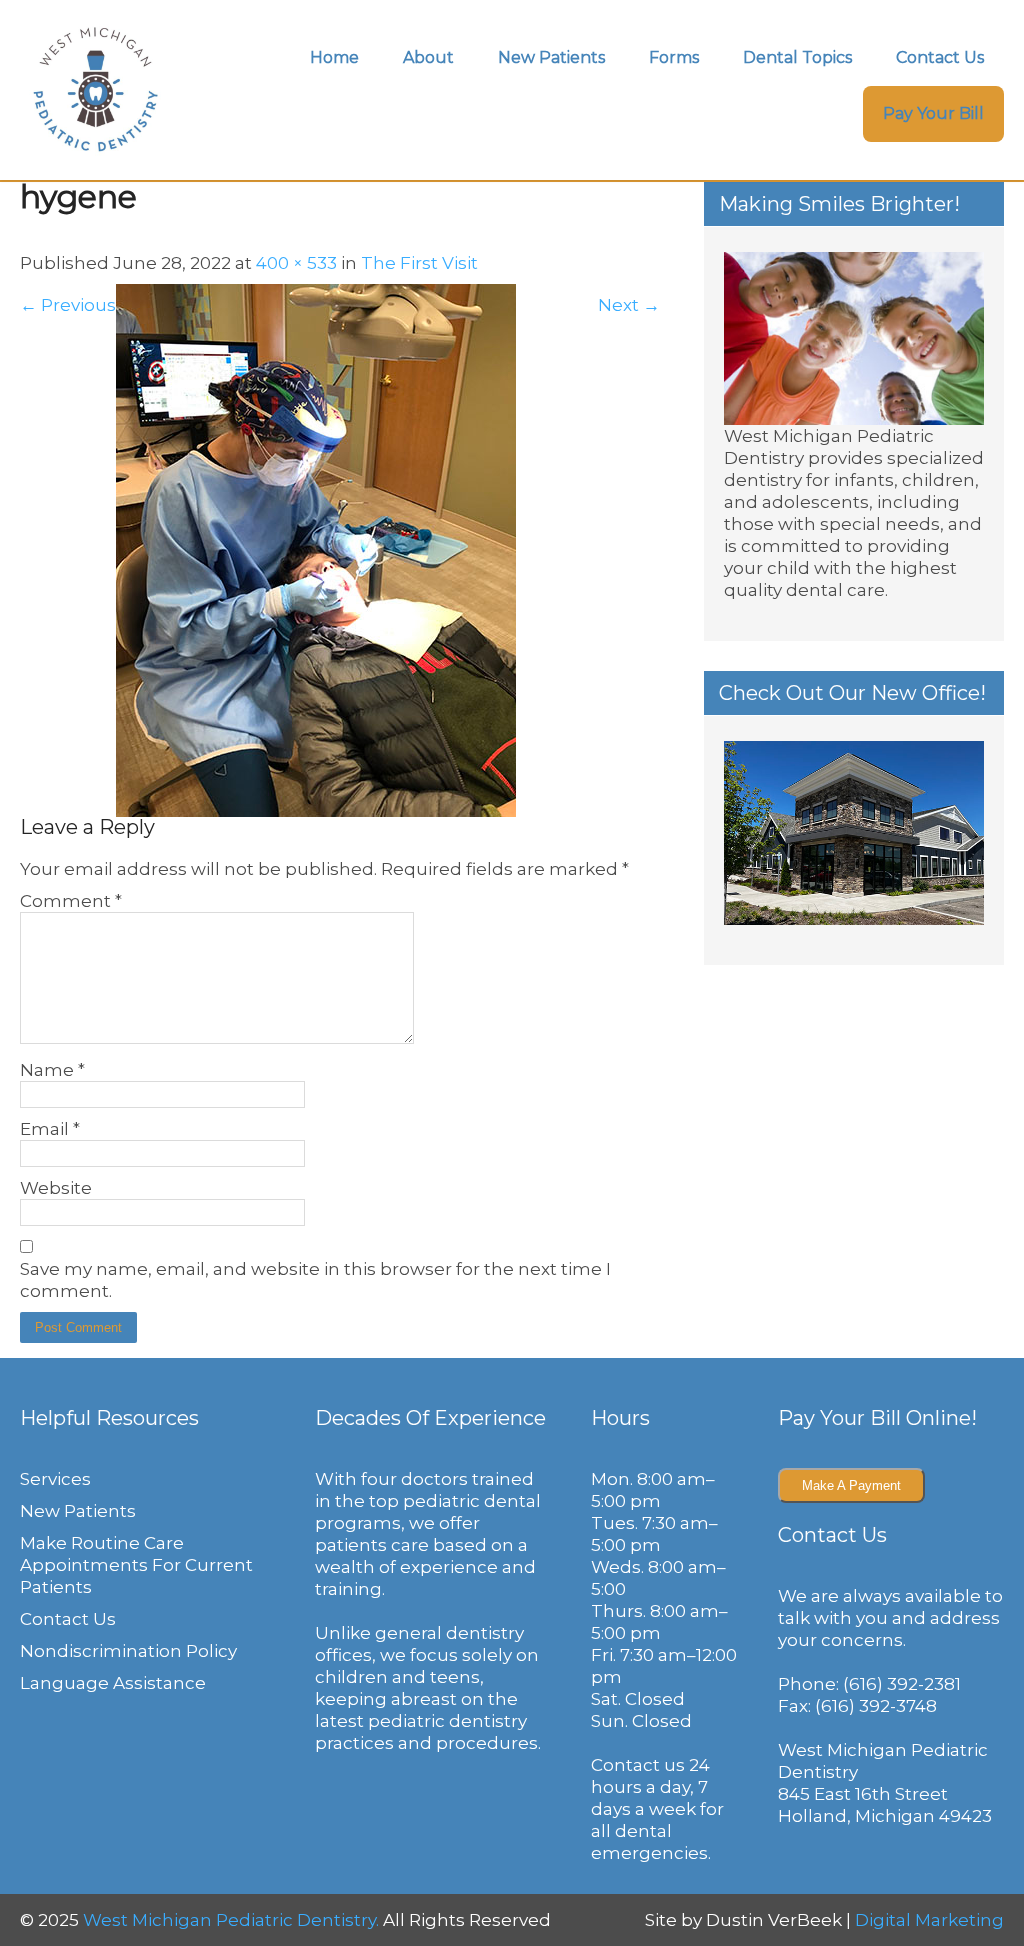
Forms (674, 57)
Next (629, 305)
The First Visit (419, 263)
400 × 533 (296, 263)
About (428, 57)
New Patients (551, 57)
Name (52, 1070)
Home (334, 57)
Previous (68, 305)
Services (55, 1479)
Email (50, 1129)
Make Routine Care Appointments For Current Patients (136, 1565)
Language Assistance (113, 1683)
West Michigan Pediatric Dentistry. (231, 1920)
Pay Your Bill (933, 113)
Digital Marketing (929, 1920)
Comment (71, 901)
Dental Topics (797, 57)
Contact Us (940, 57)
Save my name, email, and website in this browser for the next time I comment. (315, 1280)
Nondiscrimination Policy (128, 1651)
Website (56, 1188)
